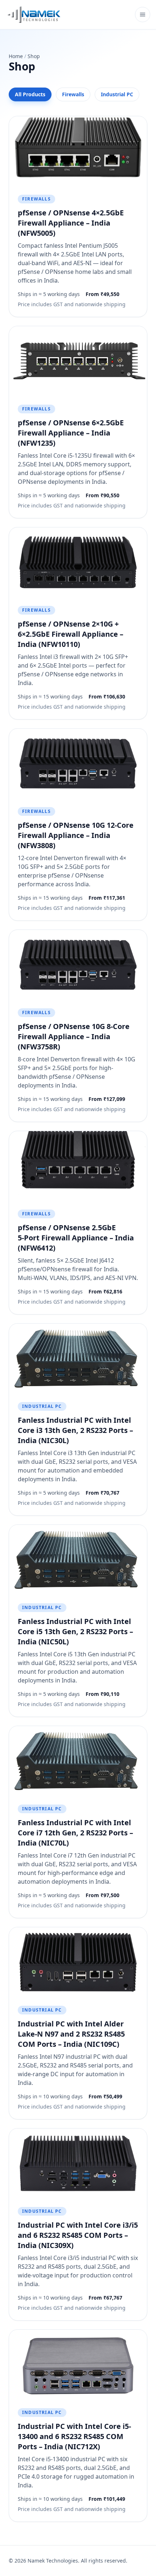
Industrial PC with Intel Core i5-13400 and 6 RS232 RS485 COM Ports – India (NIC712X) (74, 2436)
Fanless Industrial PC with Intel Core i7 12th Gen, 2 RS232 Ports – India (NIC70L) (75, 1833)
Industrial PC (117, 94)
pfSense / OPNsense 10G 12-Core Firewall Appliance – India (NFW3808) (76, 835)
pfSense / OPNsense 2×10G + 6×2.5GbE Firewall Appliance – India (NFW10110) (71, 634)
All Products (30, 94)
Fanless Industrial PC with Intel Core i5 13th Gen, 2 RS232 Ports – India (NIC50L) (75, 1631)
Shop (34, 56)
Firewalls (73, 94)
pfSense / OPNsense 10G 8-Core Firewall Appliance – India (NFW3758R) (74, 1036)
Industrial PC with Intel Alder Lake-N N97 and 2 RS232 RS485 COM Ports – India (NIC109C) (71, 2034)
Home (16, 56)
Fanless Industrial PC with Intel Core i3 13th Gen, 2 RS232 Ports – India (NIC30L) (75, 1430)
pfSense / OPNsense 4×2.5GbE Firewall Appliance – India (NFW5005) (71, 223)
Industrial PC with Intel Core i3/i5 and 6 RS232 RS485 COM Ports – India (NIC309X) (78, 2235)
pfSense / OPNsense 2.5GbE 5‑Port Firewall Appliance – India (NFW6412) (76, 1238)
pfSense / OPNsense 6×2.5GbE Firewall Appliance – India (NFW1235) (71, 433)
